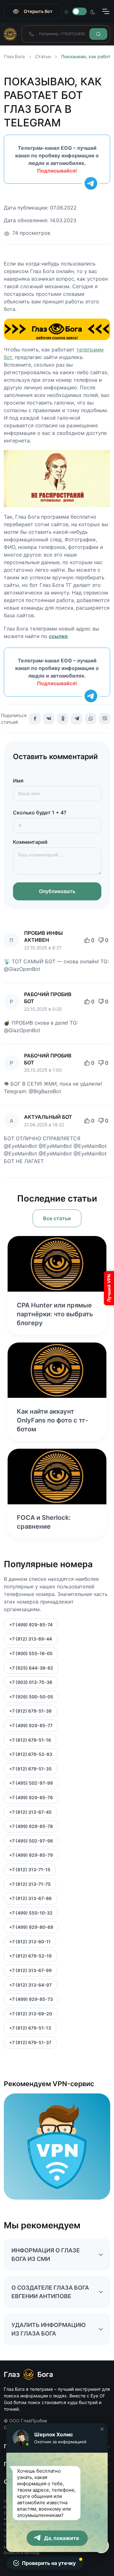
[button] (102, 2429)
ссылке (58, 636)
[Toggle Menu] (105, 11)
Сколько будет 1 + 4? (40, 813)
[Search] (98, 34)
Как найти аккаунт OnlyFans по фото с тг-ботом (52, 1420)
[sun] (66, 11)
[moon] (93, 11)
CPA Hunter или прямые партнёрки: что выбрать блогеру (55, 1314)
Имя (18, 781)
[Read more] (57, 1264)
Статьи (43, 56)
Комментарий (30, 842)
